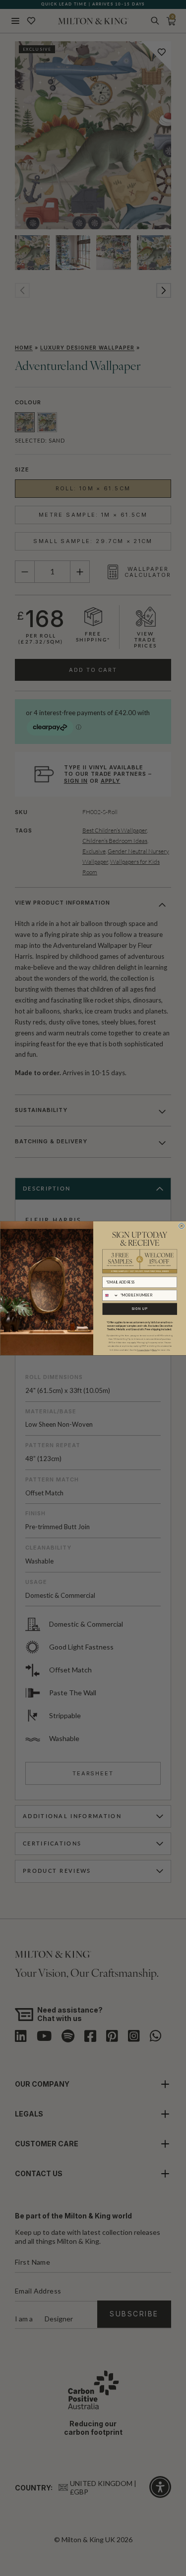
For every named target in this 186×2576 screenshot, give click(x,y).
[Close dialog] (181, 1226)
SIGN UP (140, 1308)
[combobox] (110, 1295)
